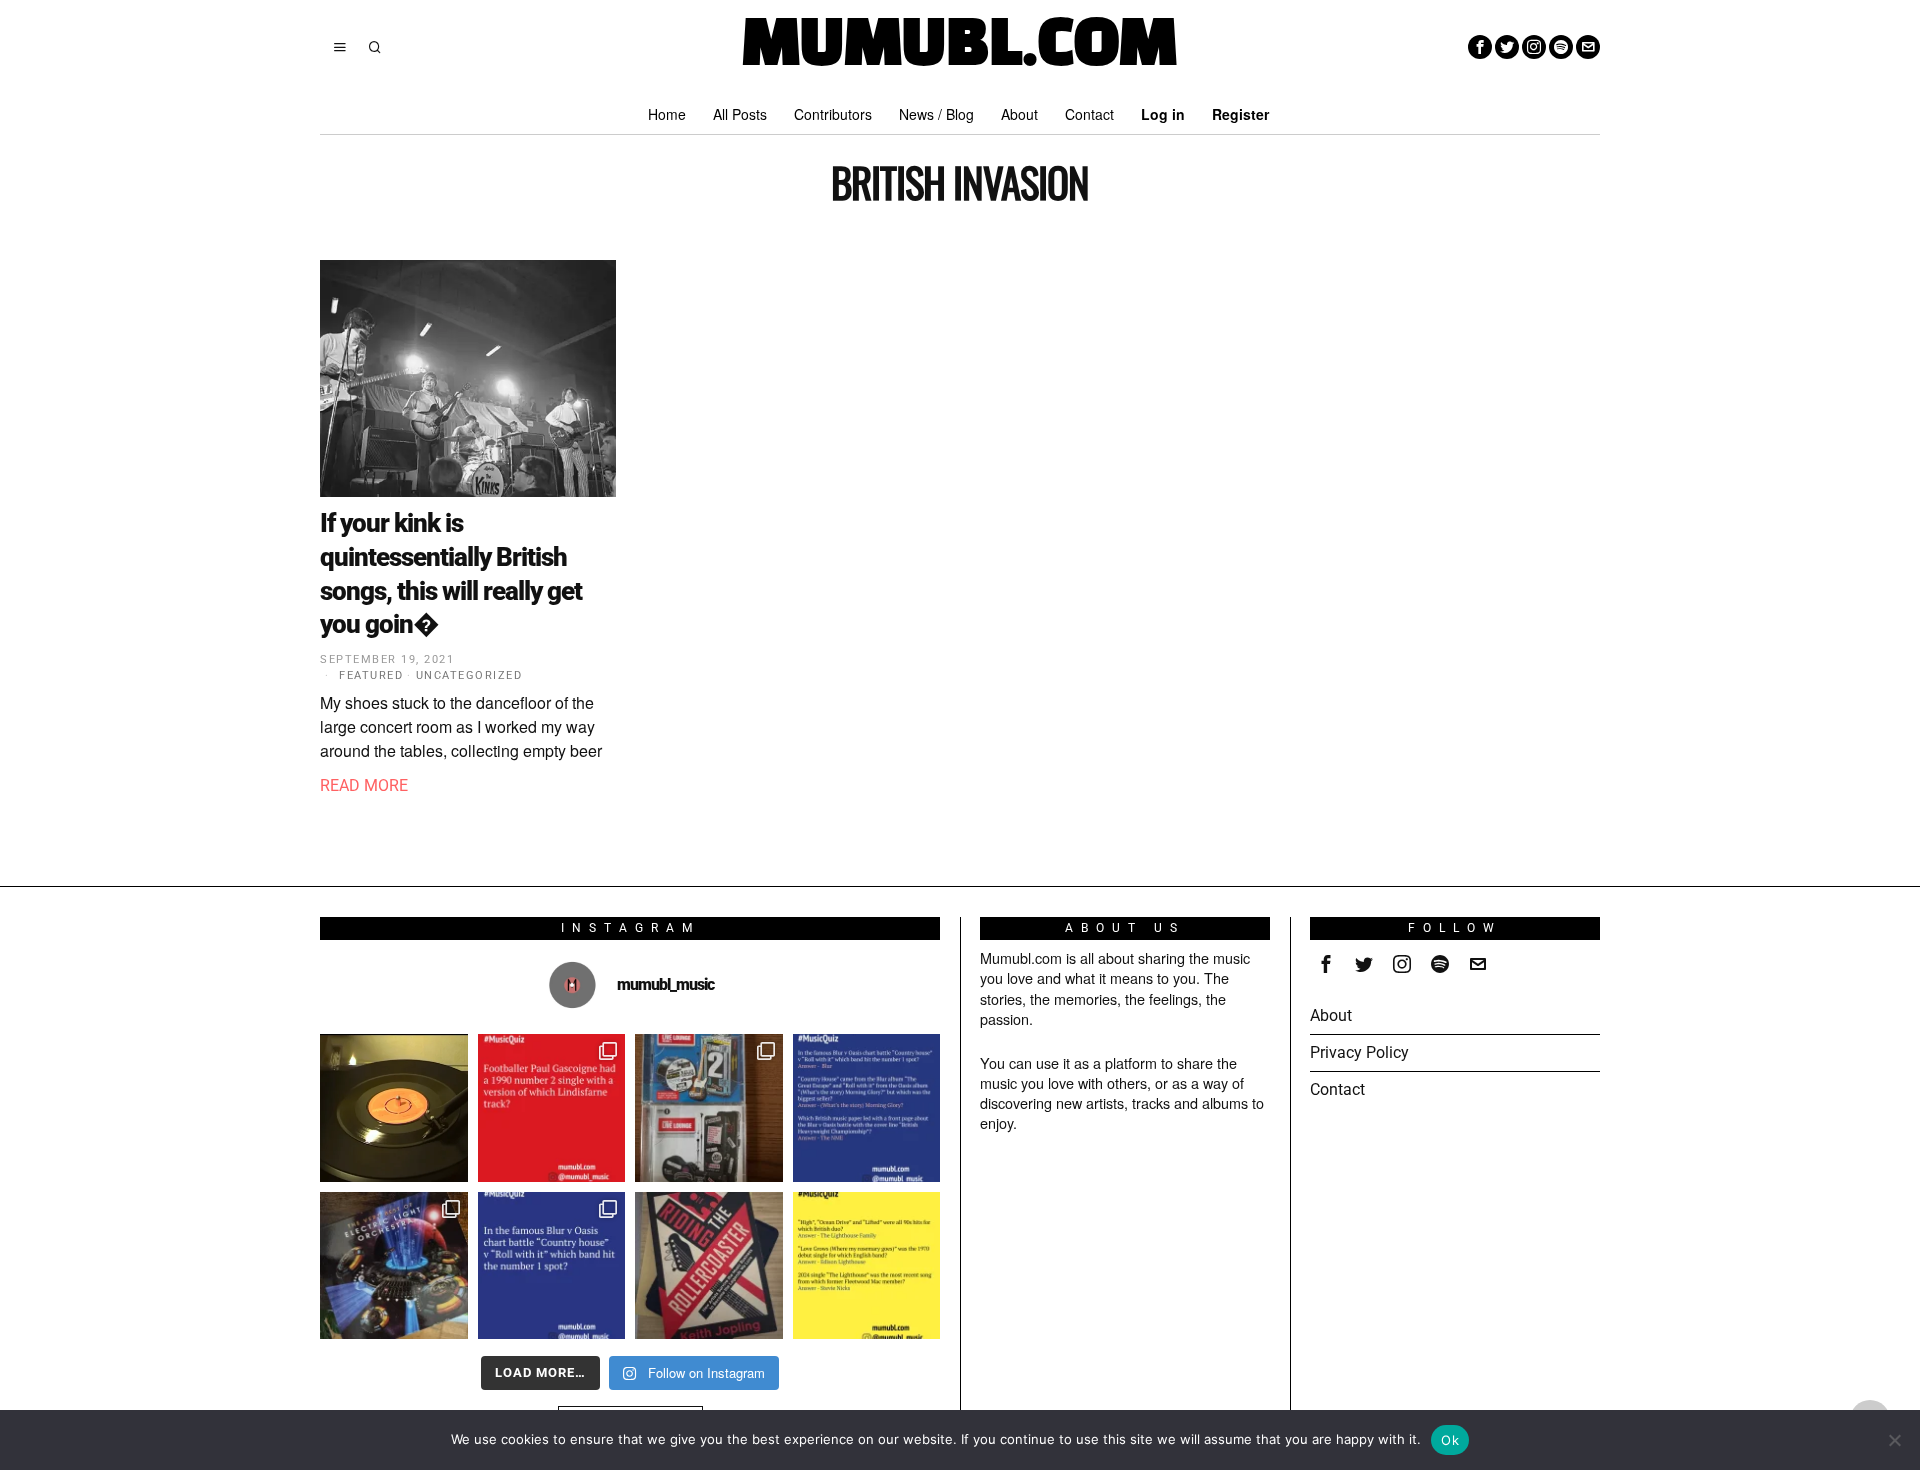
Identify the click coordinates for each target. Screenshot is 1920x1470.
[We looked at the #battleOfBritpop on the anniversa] (867, 1108)
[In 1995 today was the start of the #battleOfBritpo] (552, 1266)
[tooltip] (1480, 47)
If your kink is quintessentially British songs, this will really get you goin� (451, 573)
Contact (1337, 1089)
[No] (1895, 1440)
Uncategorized (469, 675)
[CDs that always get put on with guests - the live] (709, 1108)
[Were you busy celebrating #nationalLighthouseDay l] (867, 1266)
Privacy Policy (1359, 1052)
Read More (364, 785)
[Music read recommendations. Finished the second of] (709, 1266)
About (1331, 1015)
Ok (1450, 1440)
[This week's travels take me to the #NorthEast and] (552, 1108)
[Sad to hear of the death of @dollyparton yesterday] (394, 1108)
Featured (371, 675)
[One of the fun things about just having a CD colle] (394, 1266)
